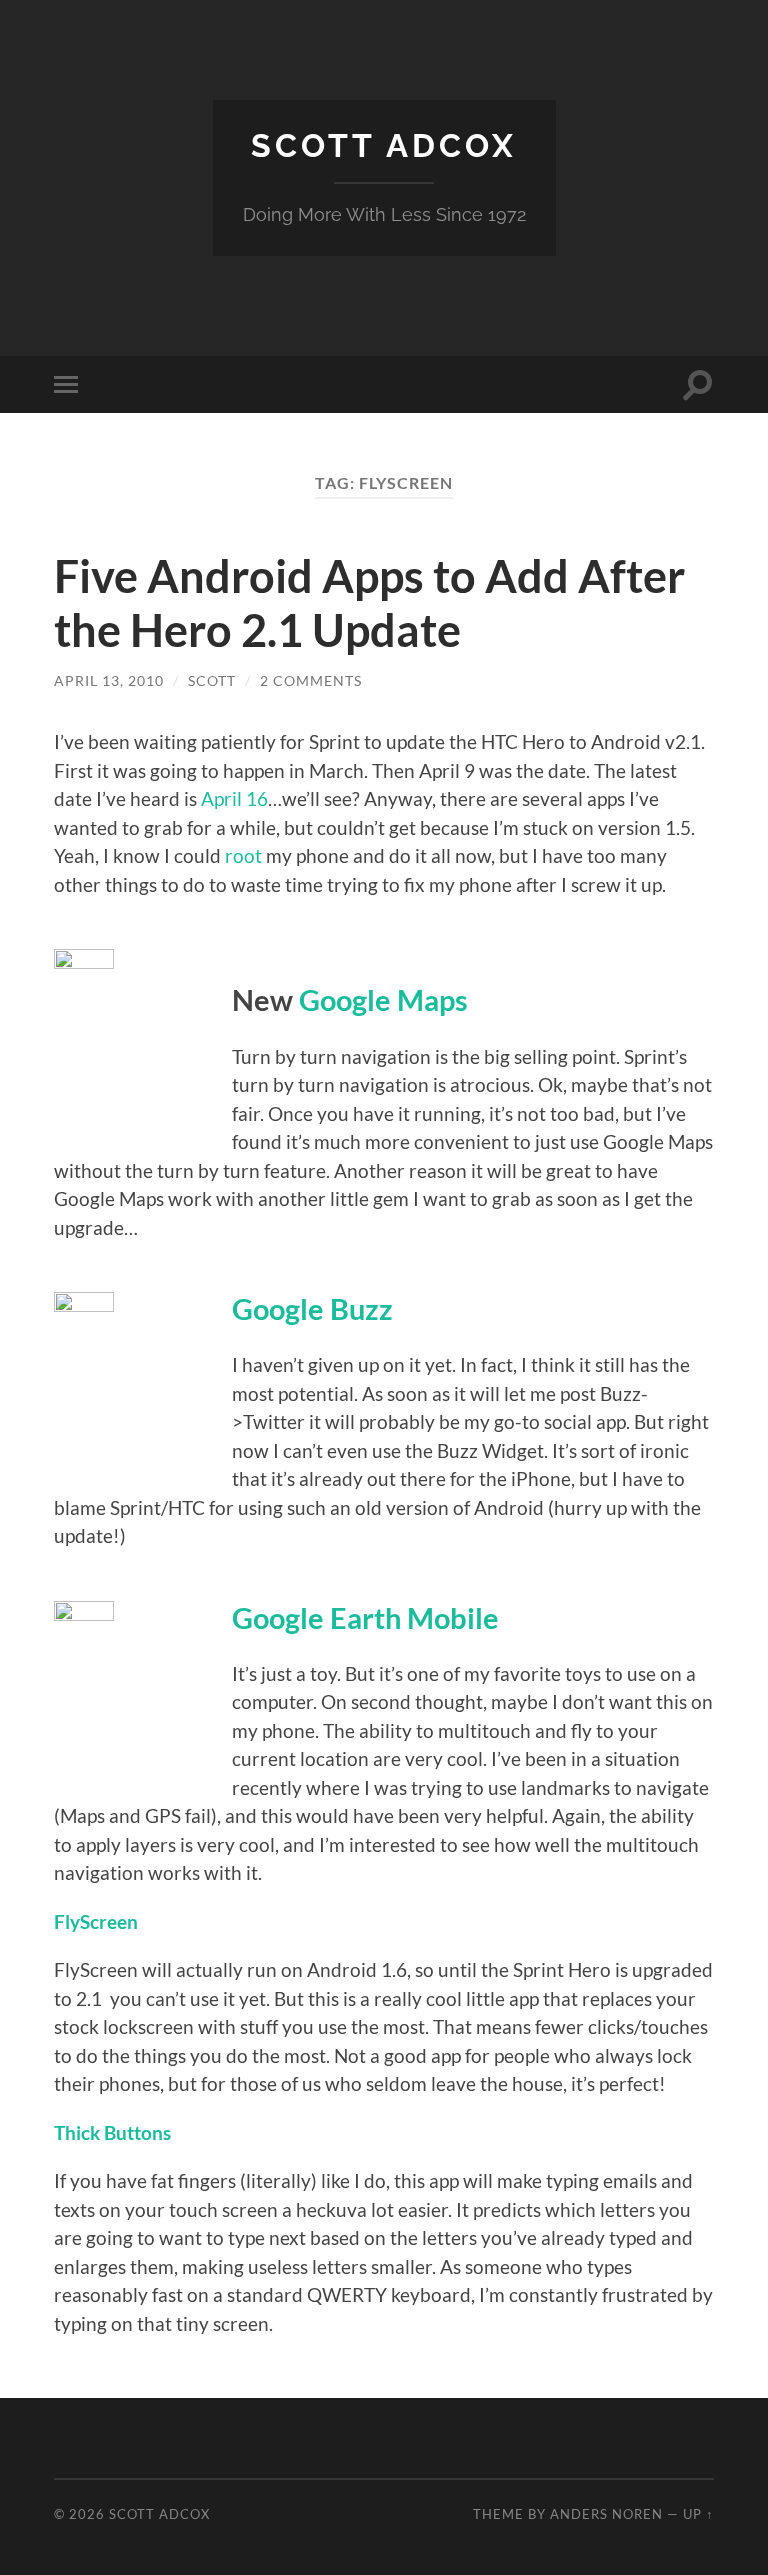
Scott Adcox (384, 145)
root (243, 855)
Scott (212, 680)
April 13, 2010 (109, 680)
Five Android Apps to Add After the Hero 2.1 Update (369, 603)
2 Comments (311, 680)
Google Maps (383, 1000)
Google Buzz (312, 1309)
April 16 (234, 798)
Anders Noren (606, 2514)
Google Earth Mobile (365, 1618)
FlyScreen (96, 1921)
